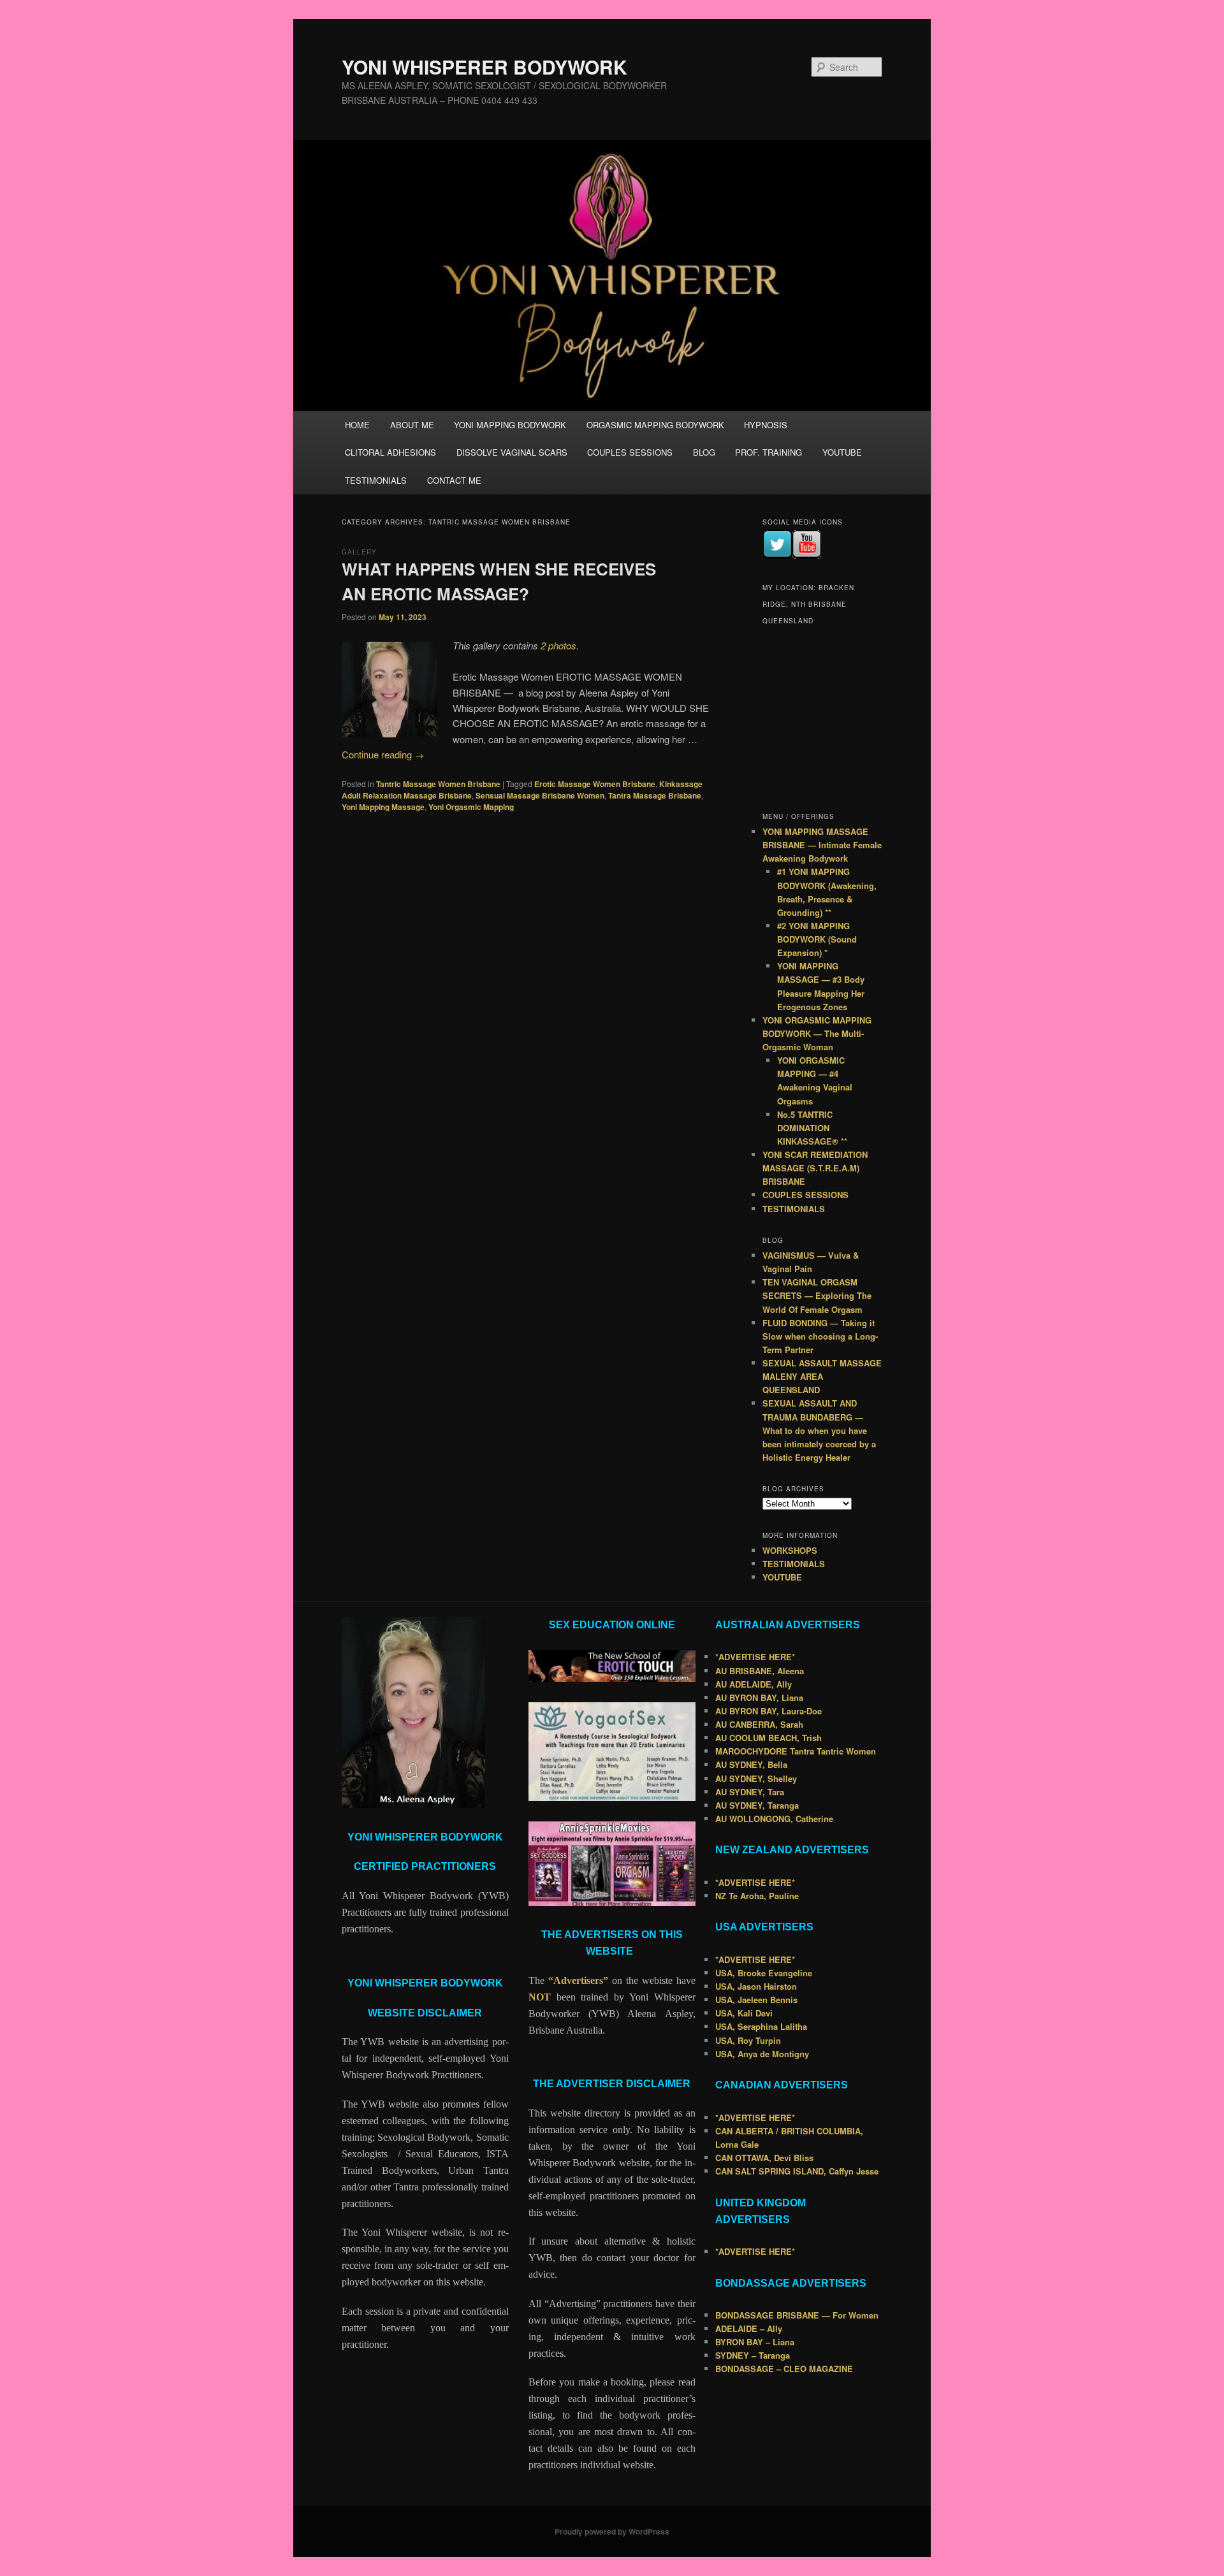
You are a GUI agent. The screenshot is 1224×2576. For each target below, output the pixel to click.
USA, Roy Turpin (748, 2040)
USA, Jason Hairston (756, 1986)
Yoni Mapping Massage (383, 807)
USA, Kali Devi (744, 2013)
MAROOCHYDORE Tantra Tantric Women (796, 1751)
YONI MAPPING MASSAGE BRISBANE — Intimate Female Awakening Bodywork (822, 845)
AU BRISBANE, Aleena (760, 1671)
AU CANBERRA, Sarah (759, 1724)
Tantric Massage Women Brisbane (438, 784)
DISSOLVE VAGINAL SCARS (512, 452)
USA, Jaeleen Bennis (756, 2000)
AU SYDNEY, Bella (751, 1764)
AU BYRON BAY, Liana (759, 1697)
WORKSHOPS (790, 1550)
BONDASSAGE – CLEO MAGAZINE (784, 2369)
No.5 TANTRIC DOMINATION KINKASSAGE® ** (812, 1128)
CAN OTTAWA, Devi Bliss (764, 2158)
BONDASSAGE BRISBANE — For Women (797, 2315)
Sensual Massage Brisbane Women (540, 795)
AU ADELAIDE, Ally (754, 1684)
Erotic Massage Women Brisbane (595, 784)
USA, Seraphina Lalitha (761, 2026)
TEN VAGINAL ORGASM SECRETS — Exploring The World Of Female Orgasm (817, 1295)
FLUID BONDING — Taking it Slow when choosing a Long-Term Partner (820, 1336)
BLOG (704, 452)
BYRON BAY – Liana (755, 2342)
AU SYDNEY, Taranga (757, 1805)
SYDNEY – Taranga (753, 2355)
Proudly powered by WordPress (612, 2531)
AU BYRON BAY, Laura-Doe (769, 1711)
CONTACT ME (454, 480)
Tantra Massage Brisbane (655, 795)
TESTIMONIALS (376, 480)
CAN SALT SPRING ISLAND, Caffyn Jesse (797, 2171)
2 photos (558, 645)
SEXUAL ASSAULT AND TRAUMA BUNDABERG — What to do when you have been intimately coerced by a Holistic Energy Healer (819, 1430)
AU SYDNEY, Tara (750, 1792)
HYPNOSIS (766, 425)
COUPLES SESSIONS (630, 452)
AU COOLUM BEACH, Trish (769, 1738)
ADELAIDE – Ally (749, 2328)
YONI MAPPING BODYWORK (510, 425)
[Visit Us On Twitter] (777, 556)
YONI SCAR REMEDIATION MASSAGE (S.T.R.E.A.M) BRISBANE (815, 1168)
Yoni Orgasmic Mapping (471, 807)
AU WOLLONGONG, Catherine (774, 1819)
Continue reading (383, 754)
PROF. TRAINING (769, 452)
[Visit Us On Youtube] (806, 556)
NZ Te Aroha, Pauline (757, 1896)
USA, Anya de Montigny (762, 2054)
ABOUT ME (412, 425)
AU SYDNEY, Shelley (756, 1778)
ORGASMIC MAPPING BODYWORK (655, 425)
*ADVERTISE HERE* (755, 1657)
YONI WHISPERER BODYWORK (484, 67)
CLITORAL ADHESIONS (390, 452)
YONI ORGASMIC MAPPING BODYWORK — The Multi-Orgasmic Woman (817, 1033)
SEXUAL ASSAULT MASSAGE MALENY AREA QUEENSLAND (822, 1376)
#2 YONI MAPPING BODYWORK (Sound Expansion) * (817, 939)
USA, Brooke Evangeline (764, 1973)
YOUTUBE (842, 452)
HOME (357, 425)
